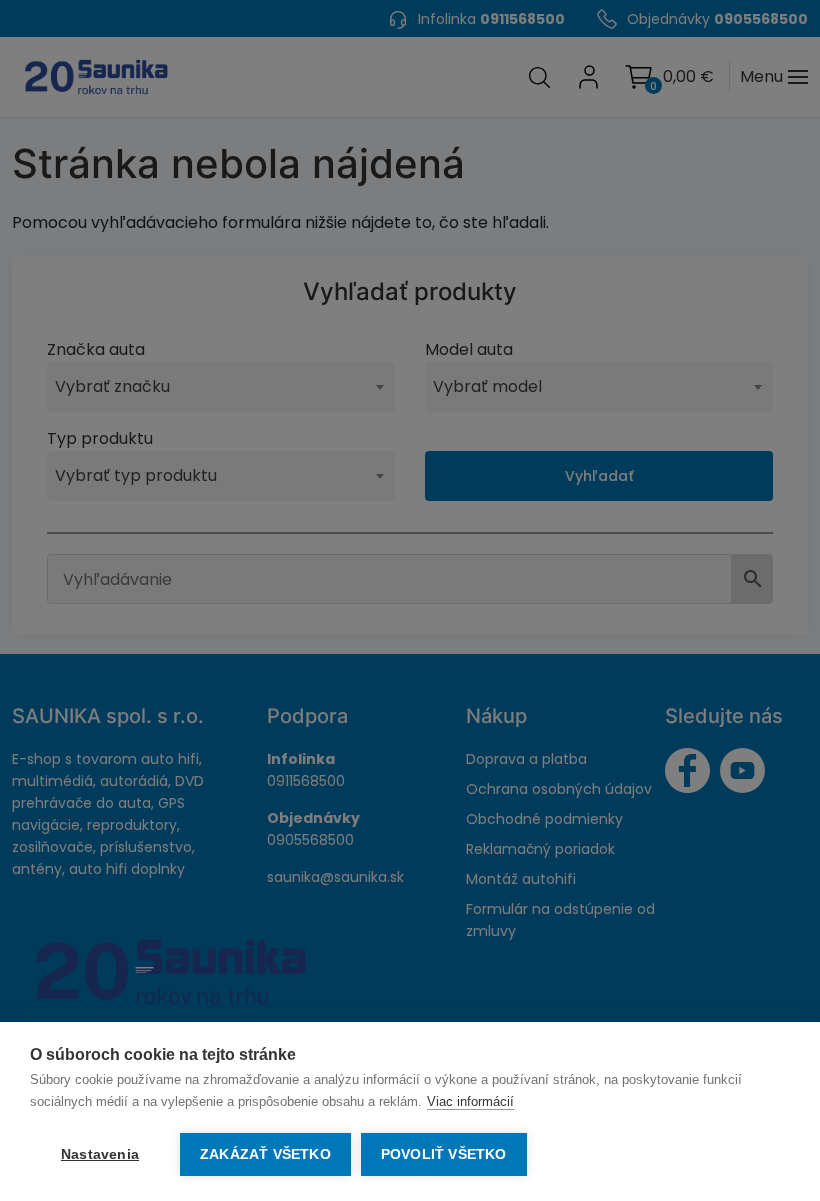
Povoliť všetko (444, 1154)
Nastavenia (100, 1154)
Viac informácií (470, 1101)
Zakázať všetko (265, 1154)
